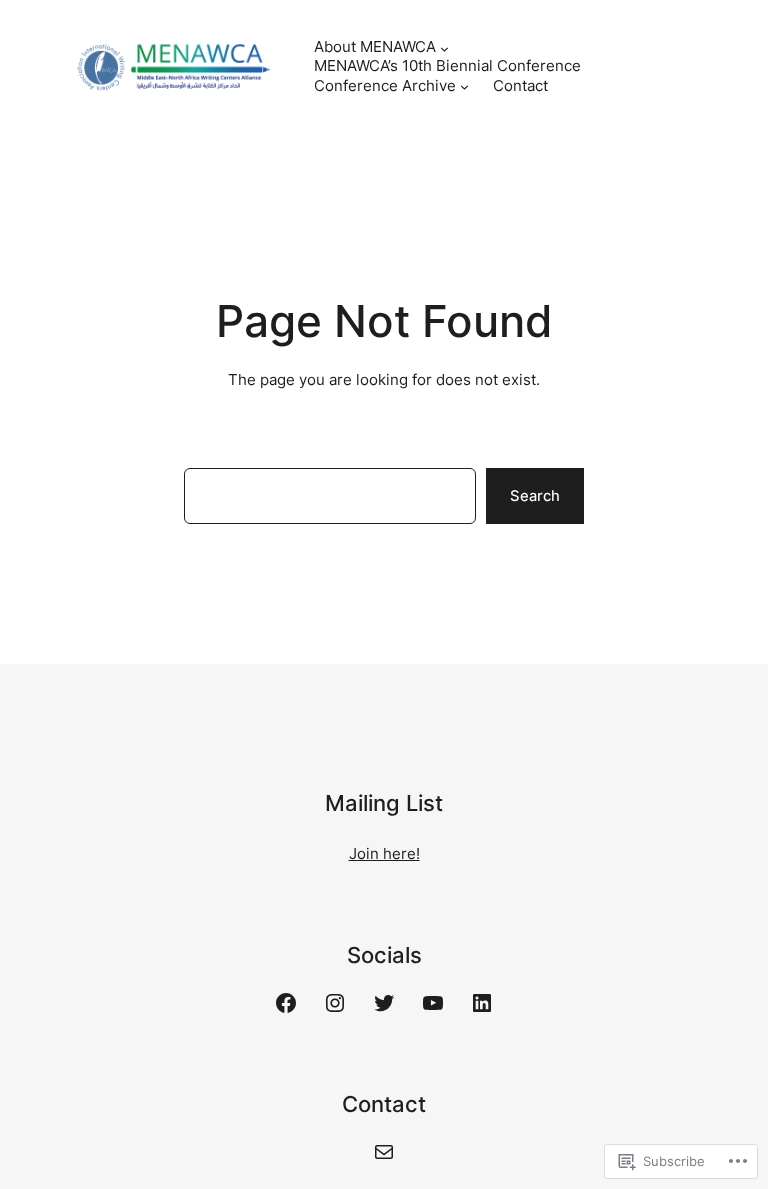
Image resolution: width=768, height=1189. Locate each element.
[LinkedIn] (482, 1003)
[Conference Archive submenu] (464, 86)
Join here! (384, 854)
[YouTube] (433, 1003)
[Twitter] (384, 1003)
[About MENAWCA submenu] (444, 47)
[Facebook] (286, 1003)
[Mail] (384, 1152)
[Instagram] (335, 1003)
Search (535, 496)
